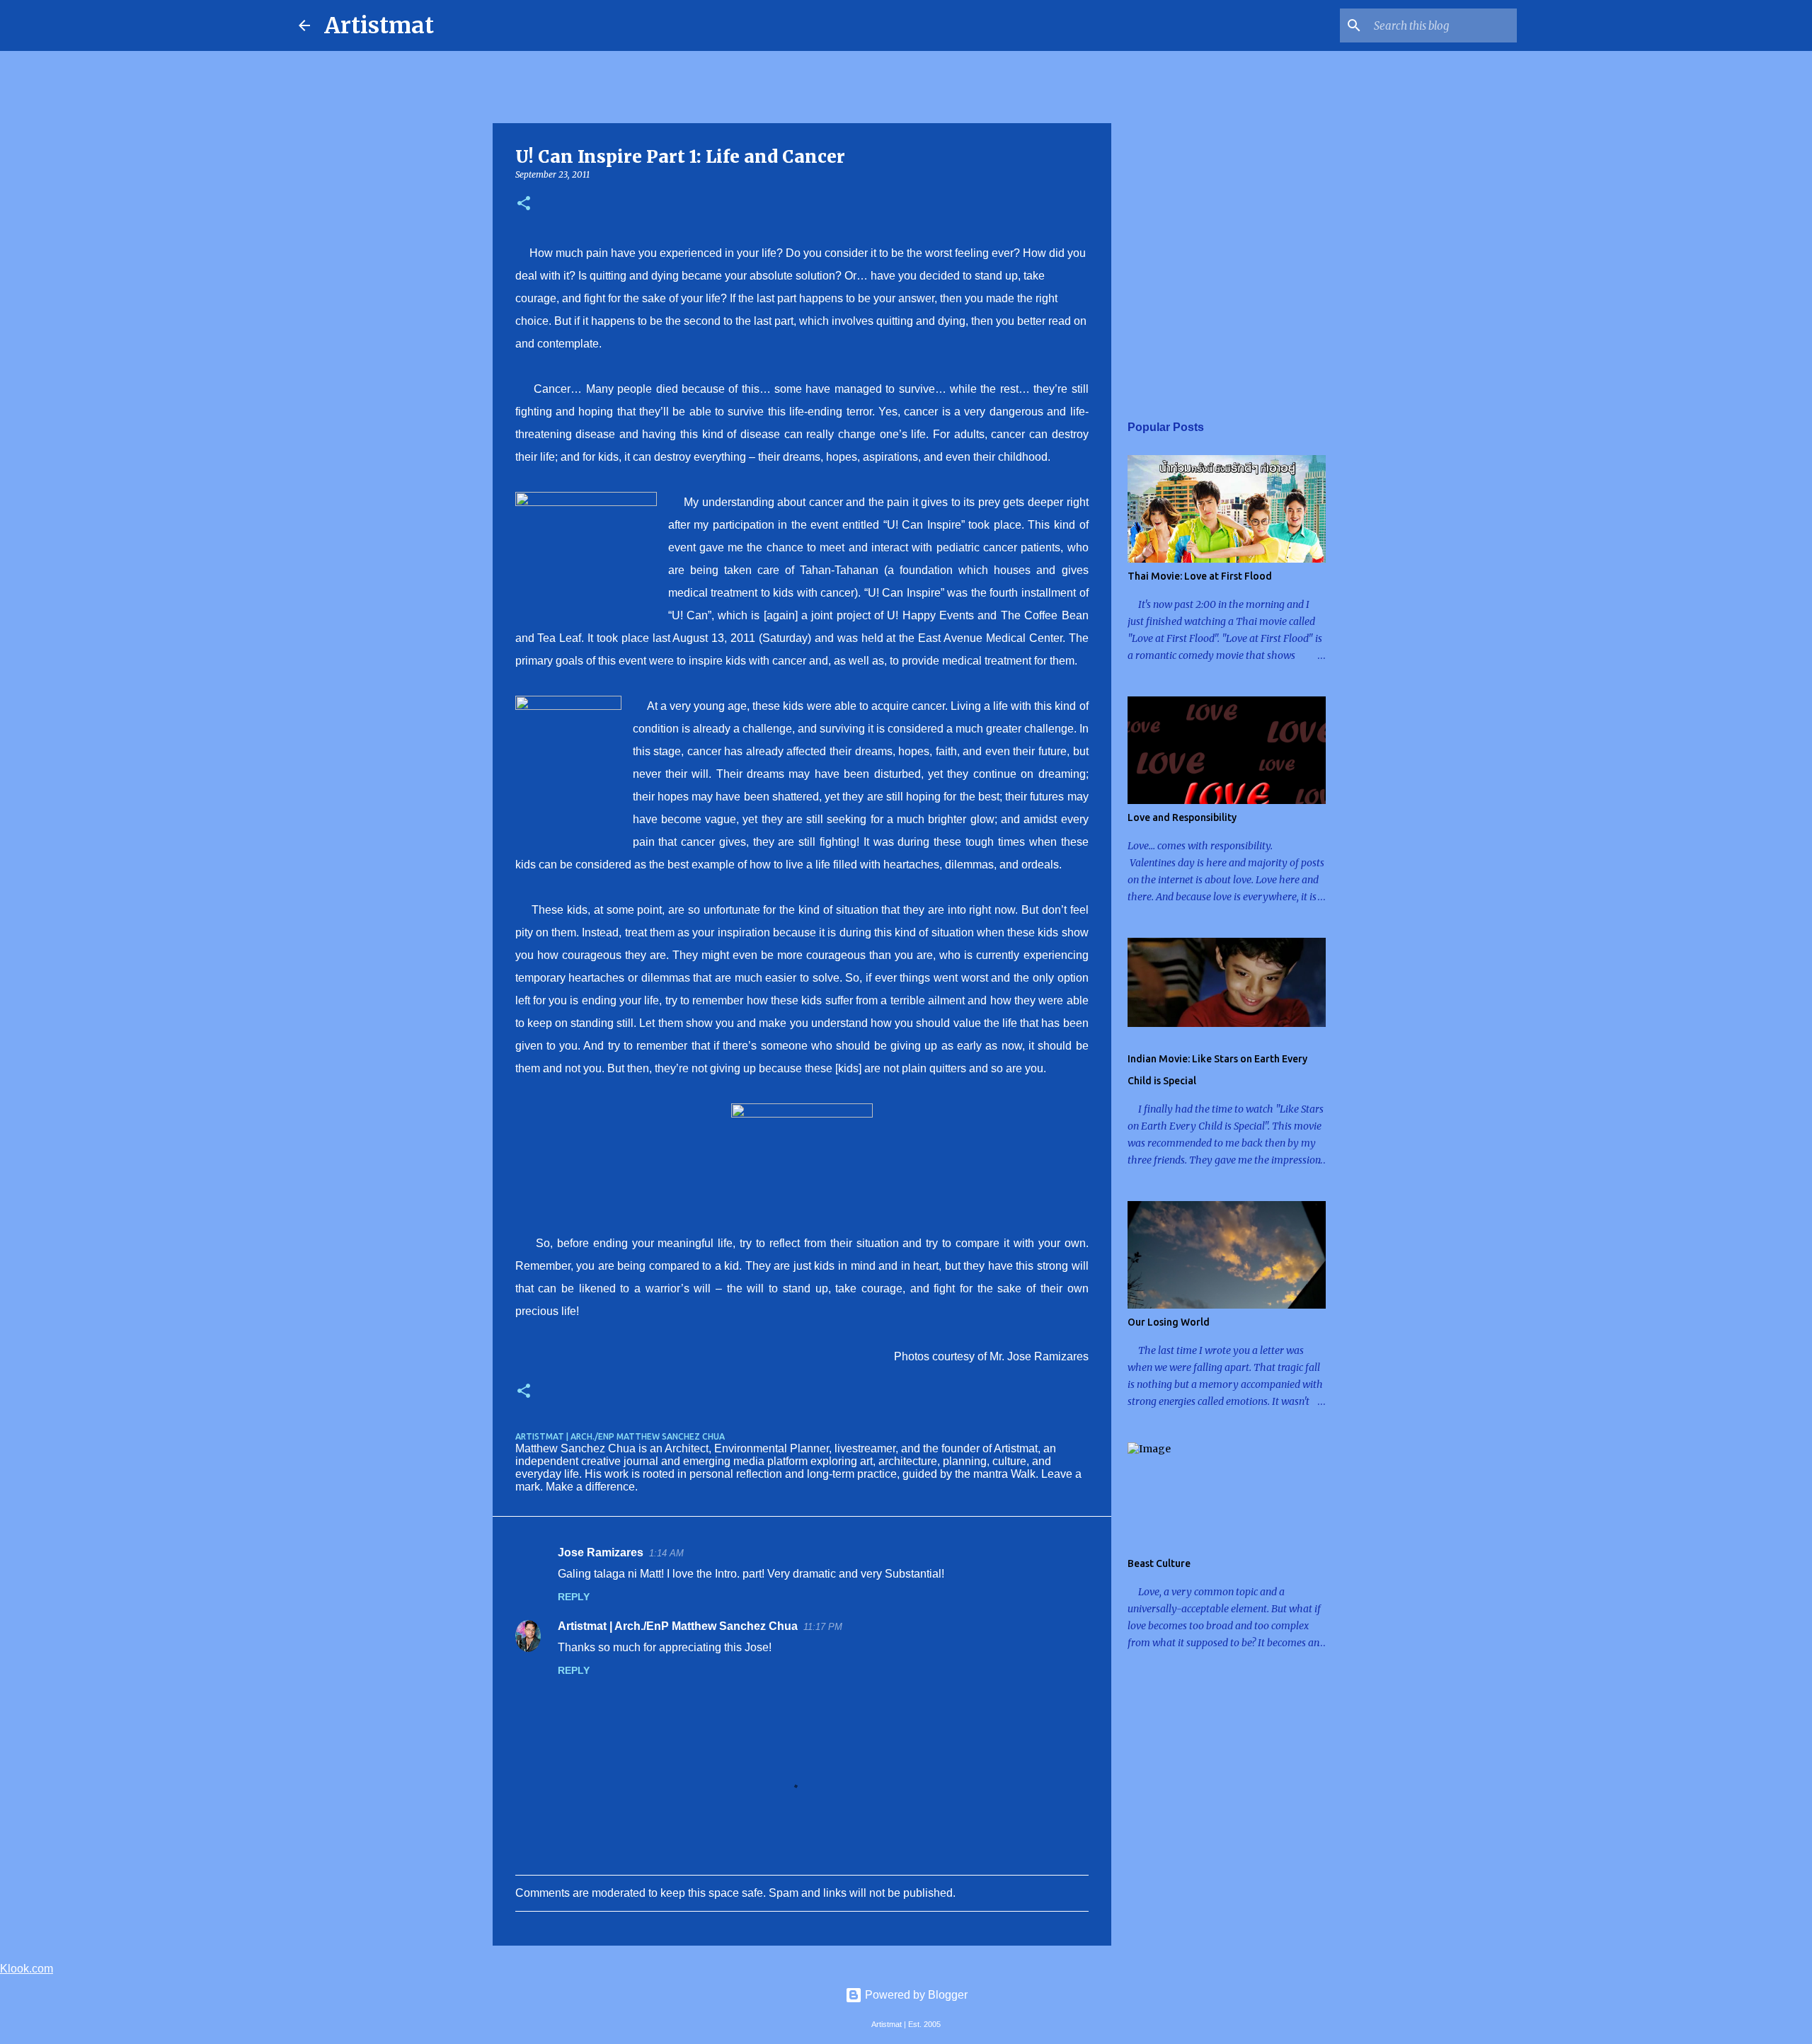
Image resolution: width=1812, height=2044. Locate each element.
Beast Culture (1159, 1563)
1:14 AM (666, 1553)
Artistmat (379, 25)
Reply (574, 1597)
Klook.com (27, 1969)
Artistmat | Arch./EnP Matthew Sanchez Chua (678, 1626)
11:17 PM (823, 1627)
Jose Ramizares (601, 1552)
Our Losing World (1169, 1322)
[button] (524, 204)
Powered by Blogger (915, 1995)
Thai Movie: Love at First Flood (1200, 576)
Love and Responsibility (1182, 817)
